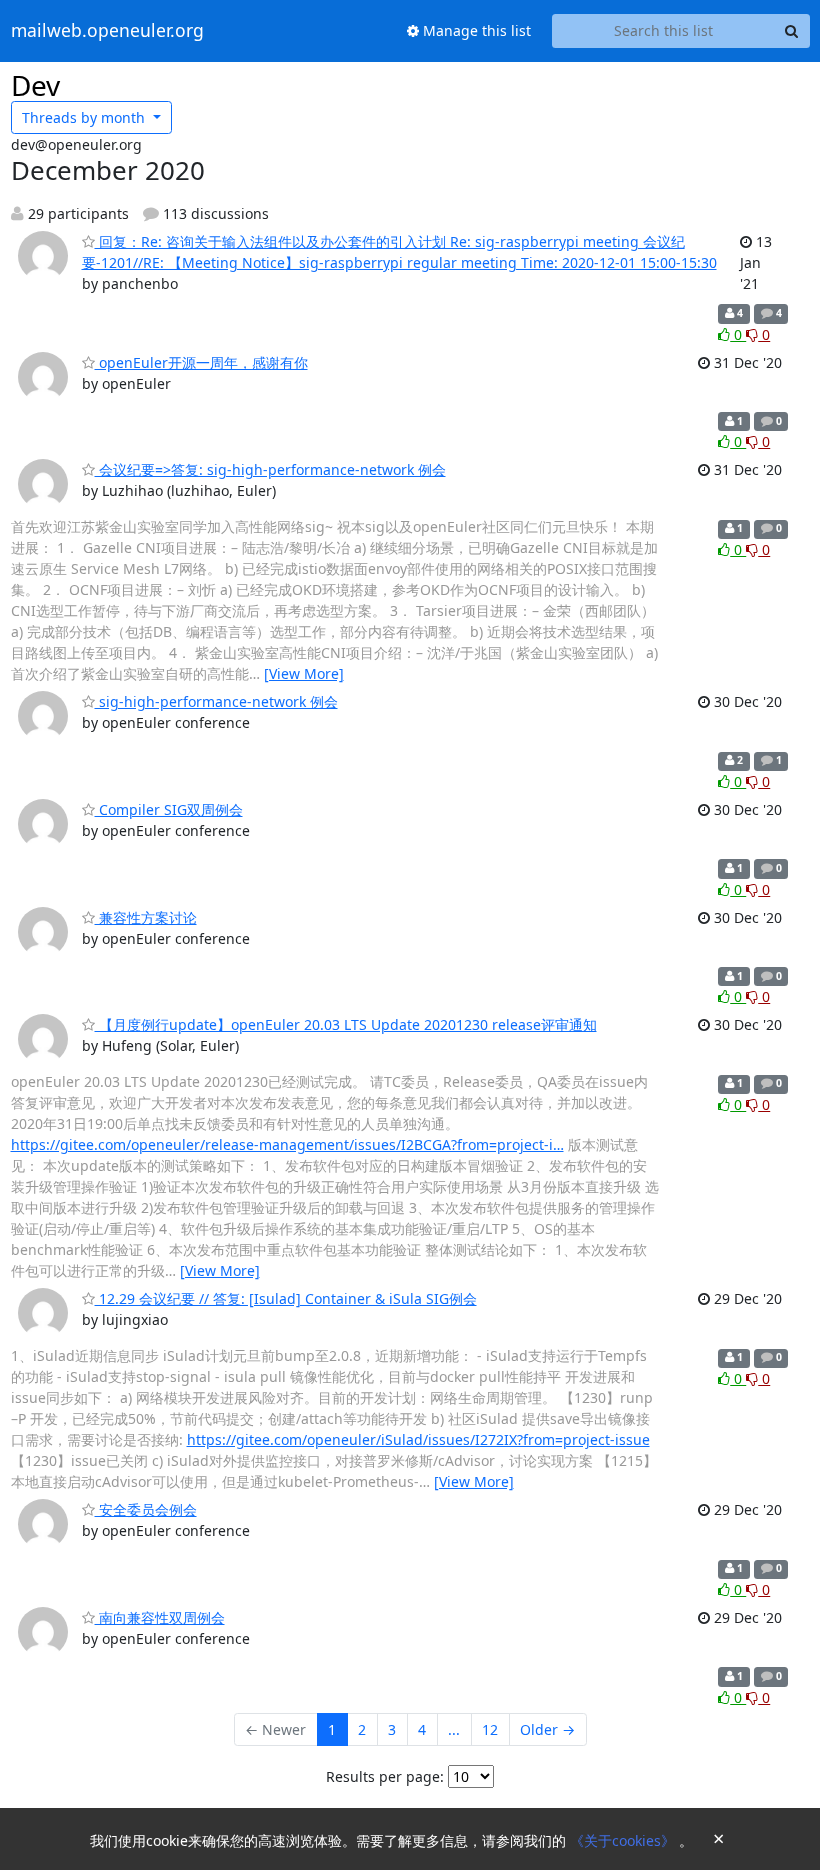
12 (490, 1729)
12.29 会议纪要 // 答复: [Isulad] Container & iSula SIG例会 (286, 1298)
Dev (35, 85)
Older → (547, 1729)
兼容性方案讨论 (146, 917)
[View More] (304, 673)
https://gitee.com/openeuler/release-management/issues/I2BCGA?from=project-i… (287, 1144)
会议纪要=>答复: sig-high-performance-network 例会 (270, 469)
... (454, 1729)
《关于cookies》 (624, 1840)
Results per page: (385, 1776)
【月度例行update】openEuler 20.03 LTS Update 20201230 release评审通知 (346, 1024)
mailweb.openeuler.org (107, 31)
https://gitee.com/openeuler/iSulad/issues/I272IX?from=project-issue (418, 1439)
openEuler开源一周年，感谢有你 (201, 362)
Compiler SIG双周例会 (169, 809)
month (85, 117)
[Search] (792, 31)
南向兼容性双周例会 (160, 1617)
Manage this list (475, 30)
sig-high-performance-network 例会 (216, 701)
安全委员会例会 (146, 1509)
